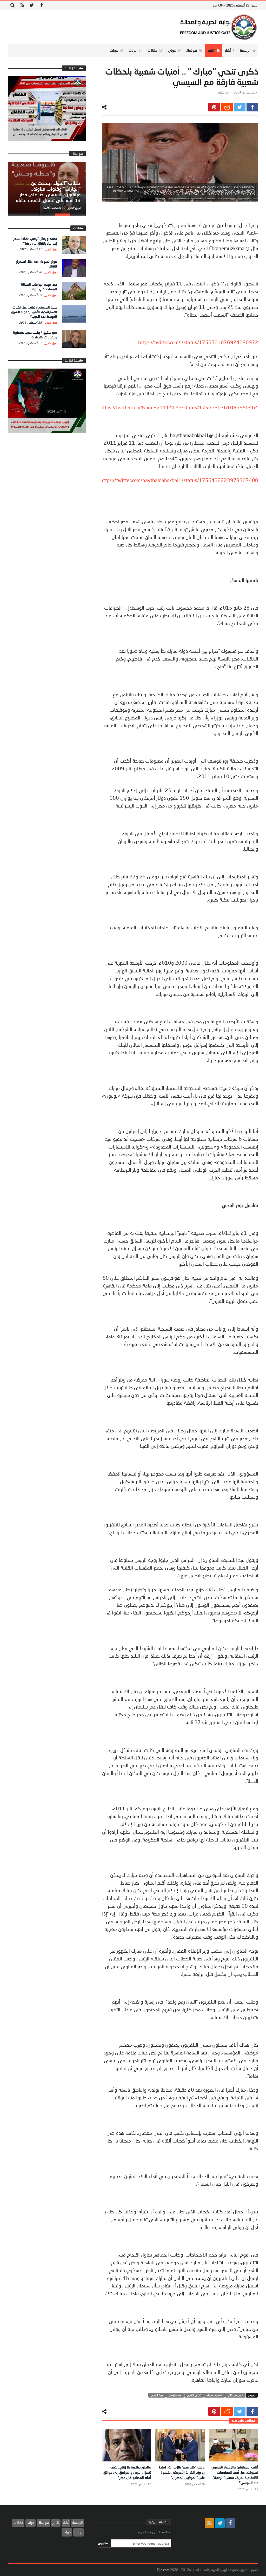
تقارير (221, 92)
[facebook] (252, 107)
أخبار (66, 2522)
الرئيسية (77, 2522)
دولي (31, 2522)
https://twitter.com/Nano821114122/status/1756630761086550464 (179, 408)
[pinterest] (214, 107)
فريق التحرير (74, 208)
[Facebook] (41, 5)
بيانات (79, 2532)
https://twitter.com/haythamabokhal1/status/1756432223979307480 (179, 480)
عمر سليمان (175, 2395)
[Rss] (22, 5)
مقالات (18, 2522)
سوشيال (43, 2522)
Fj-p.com (163, 2570)
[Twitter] (32, 5)
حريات (67, 2532)
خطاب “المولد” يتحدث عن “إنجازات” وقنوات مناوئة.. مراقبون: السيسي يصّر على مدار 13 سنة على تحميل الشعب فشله (48, 192)
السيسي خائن (235, 2395)
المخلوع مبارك (214, 2395)
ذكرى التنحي (194, 2395)
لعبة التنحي (157, 2395)
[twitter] (240, 107)
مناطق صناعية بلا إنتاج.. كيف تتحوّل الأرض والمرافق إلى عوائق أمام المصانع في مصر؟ (127, 2472)
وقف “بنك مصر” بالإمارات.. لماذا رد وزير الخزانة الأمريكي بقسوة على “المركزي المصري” (182, 2472)
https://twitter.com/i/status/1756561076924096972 (198, 342)
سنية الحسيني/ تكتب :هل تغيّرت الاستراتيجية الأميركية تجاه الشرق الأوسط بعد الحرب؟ (34, 312)
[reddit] (227, 107)
